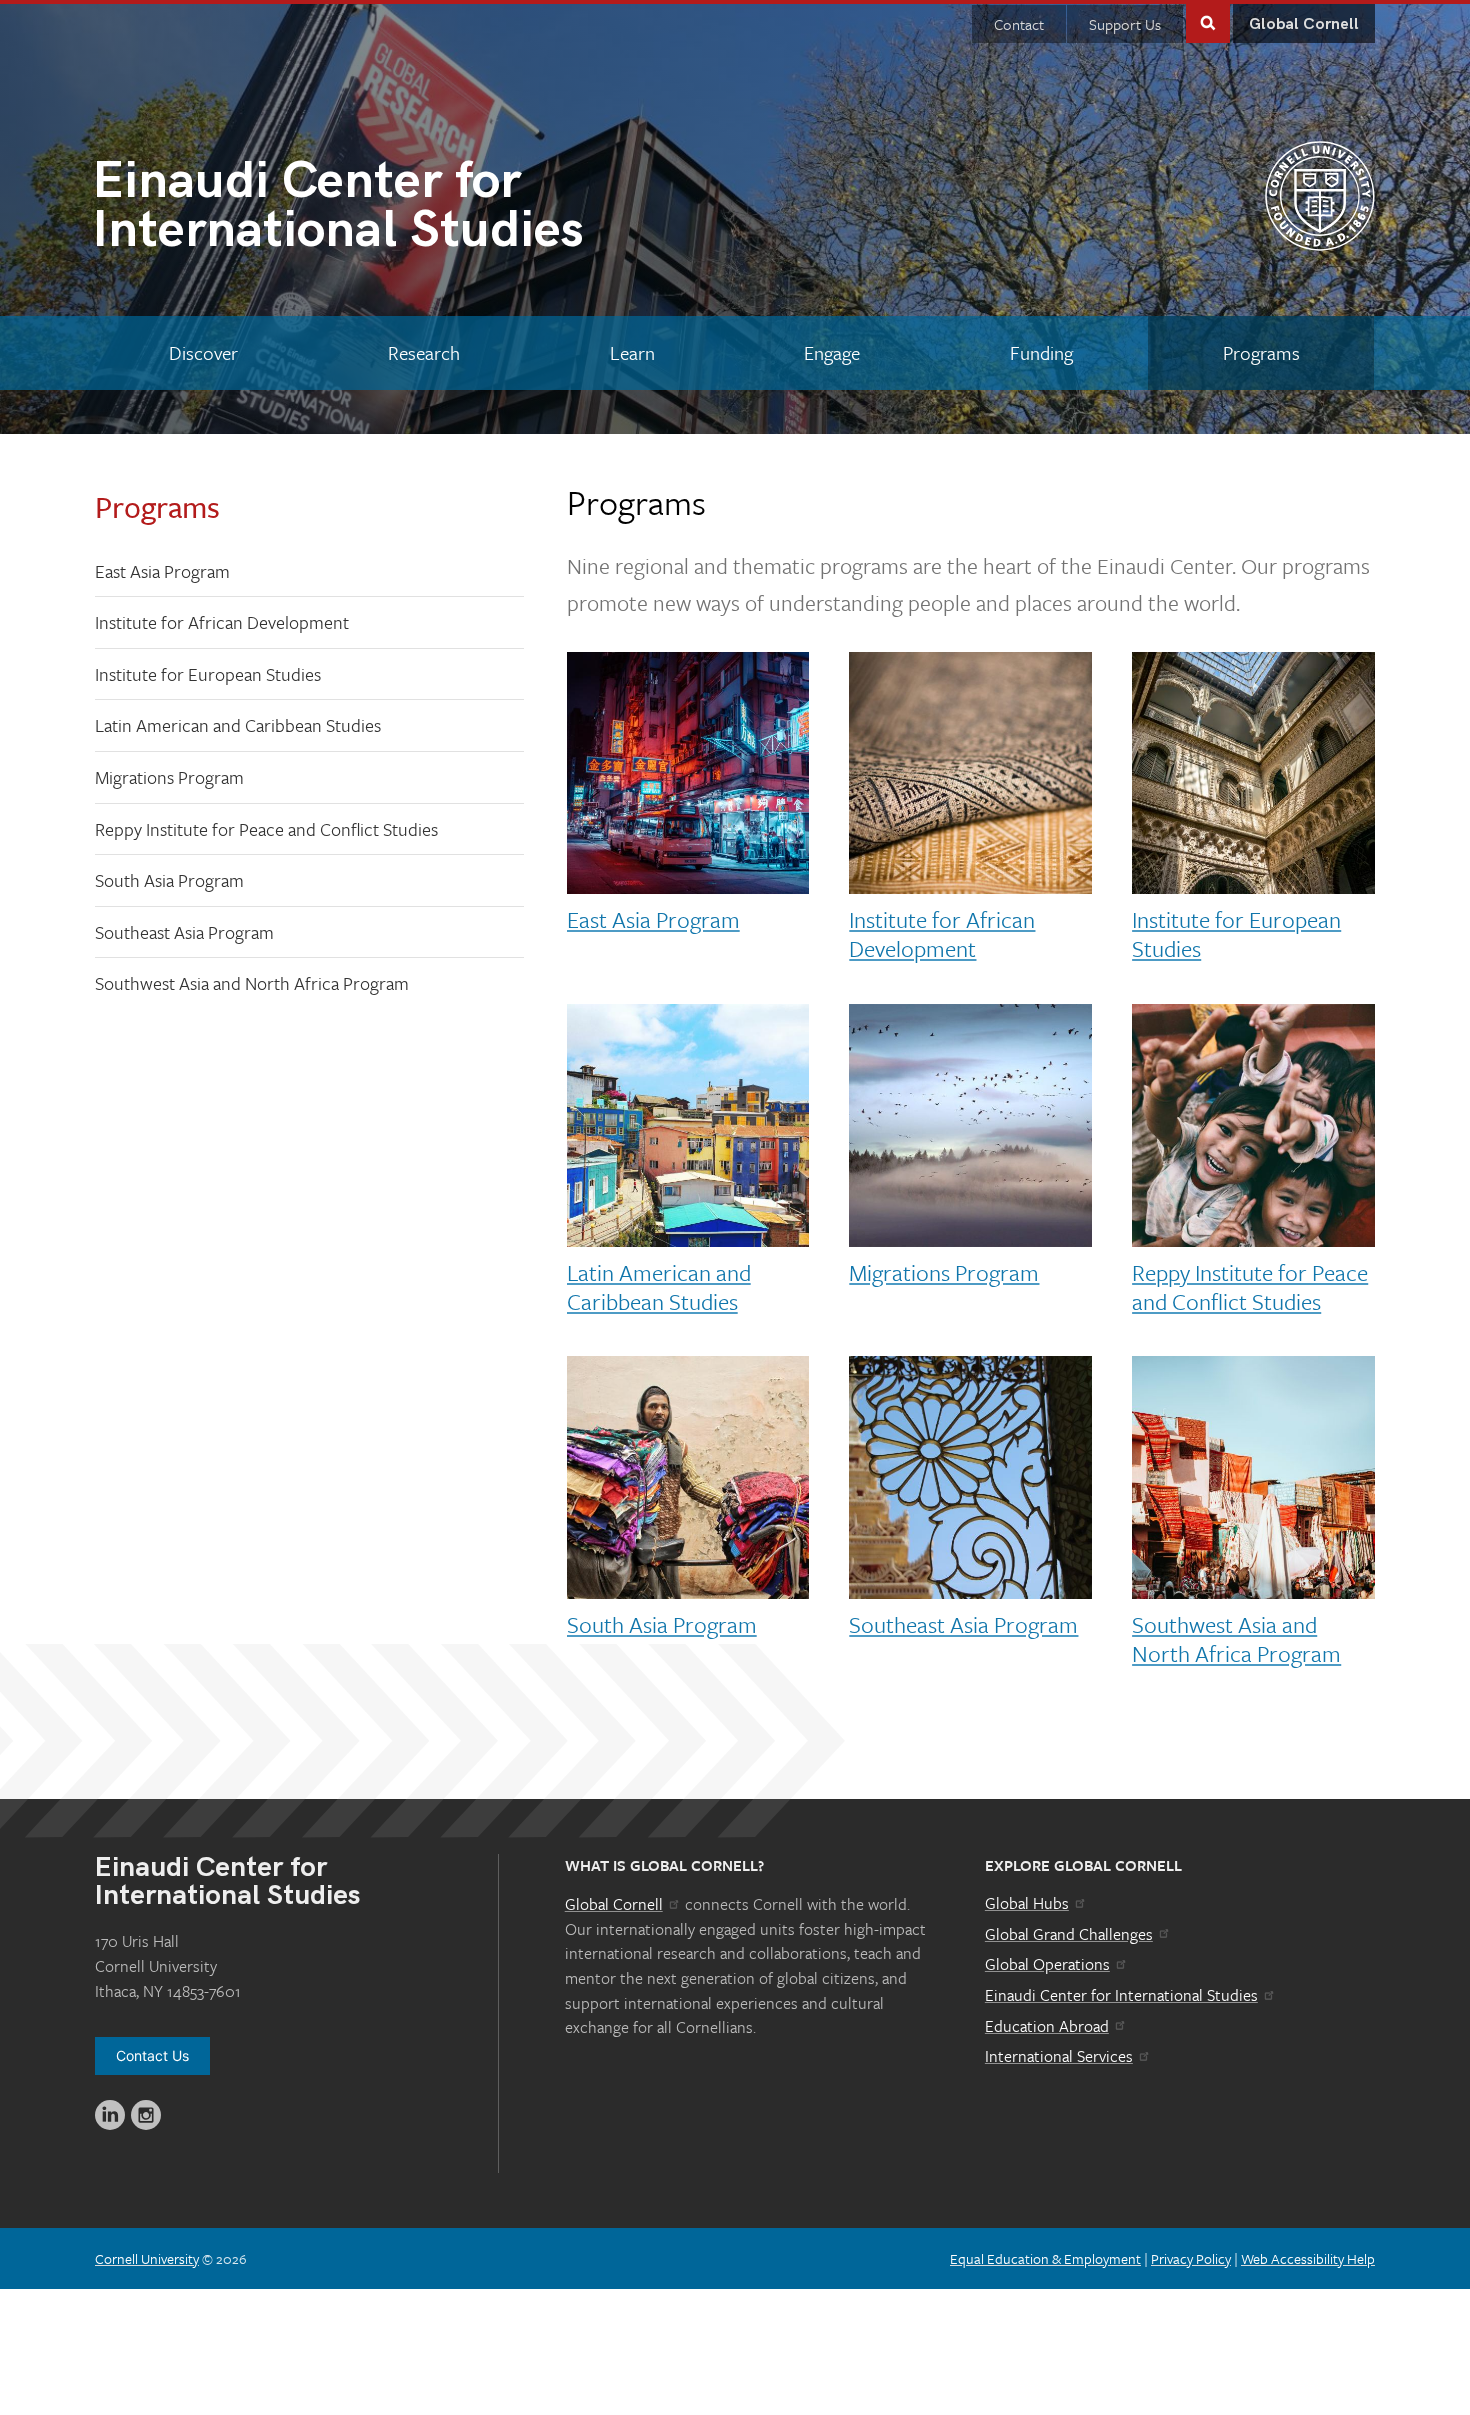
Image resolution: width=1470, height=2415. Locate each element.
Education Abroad (1047, 2026)
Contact (1019, 24)
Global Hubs (1027, 1903)
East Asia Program (162, 571)
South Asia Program (169, 880)
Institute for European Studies (208, 674)
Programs (157, 506)
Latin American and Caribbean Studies (238, 725)
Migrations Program (169, 777)
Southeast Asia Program (184, 932)
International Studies (338, 209)
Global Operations (1047, 1964)
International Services (1059, 2056)
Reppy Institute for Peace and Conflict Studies (266, 829)
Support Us (1125, 24)
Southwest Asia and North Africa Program (252, 983)
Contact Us (152, 2055)
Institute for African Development (222, 622)
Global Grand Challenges (1069, 1934)
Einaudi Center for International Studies (1121, 1995)
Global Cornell (1304, 24)
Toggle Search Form (1208, 21)
